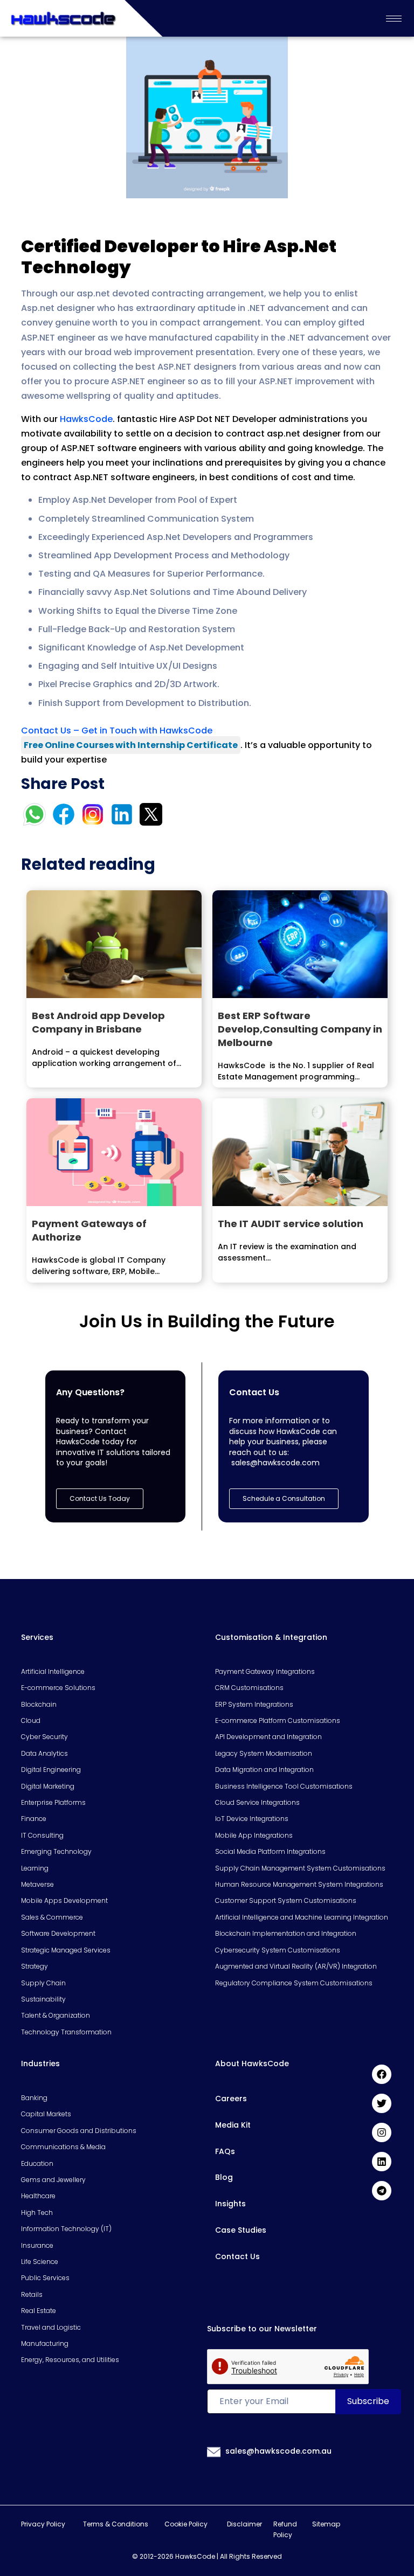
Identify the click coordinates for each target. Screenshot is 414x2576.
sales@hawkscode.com (275, 1463)
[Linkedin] (382, 2162)
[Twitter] (382, 2103)
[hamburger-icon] (394, 19)
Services (37, 1637)
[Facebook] (382, 2074)
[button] (284, 1499)
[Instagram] (382, 2132)
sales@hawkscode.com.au (278, 2451)
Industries (40, 2063)
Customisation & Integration (271, 1637)
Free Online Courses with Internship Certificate (131, 745)
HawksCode (86, 419)
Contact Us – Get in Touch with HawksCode (117, 730)
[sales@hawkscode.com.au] (214, 2452)
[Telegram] (382, 2191)
